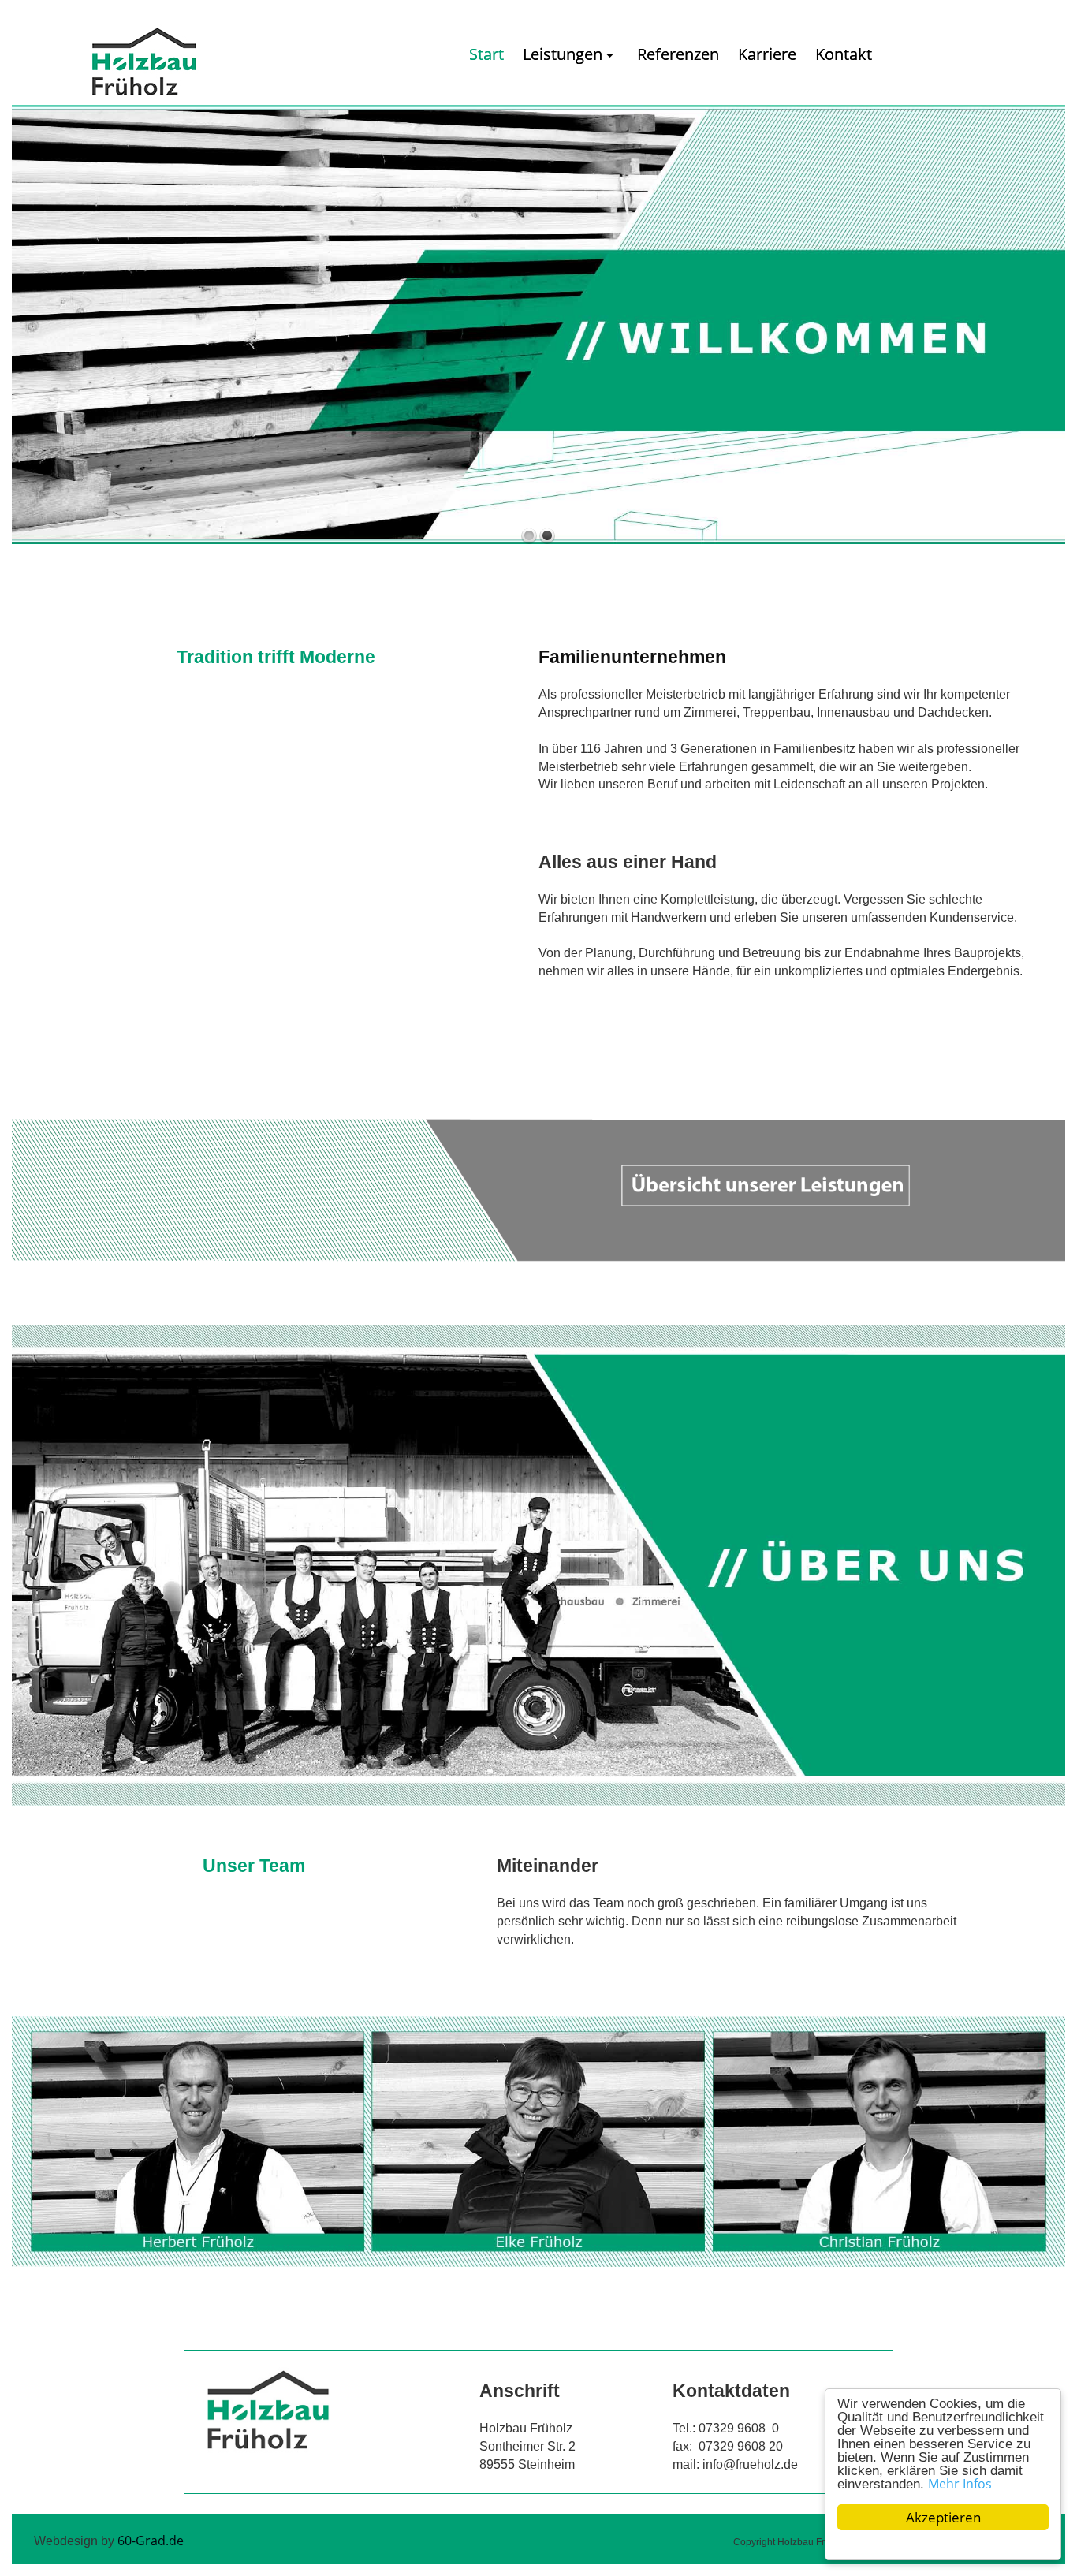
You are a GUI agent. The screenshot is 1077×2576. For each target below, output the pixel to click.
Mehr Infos (960, 2484)
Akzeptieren (943, 2517)
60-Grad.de (151, 2541)
